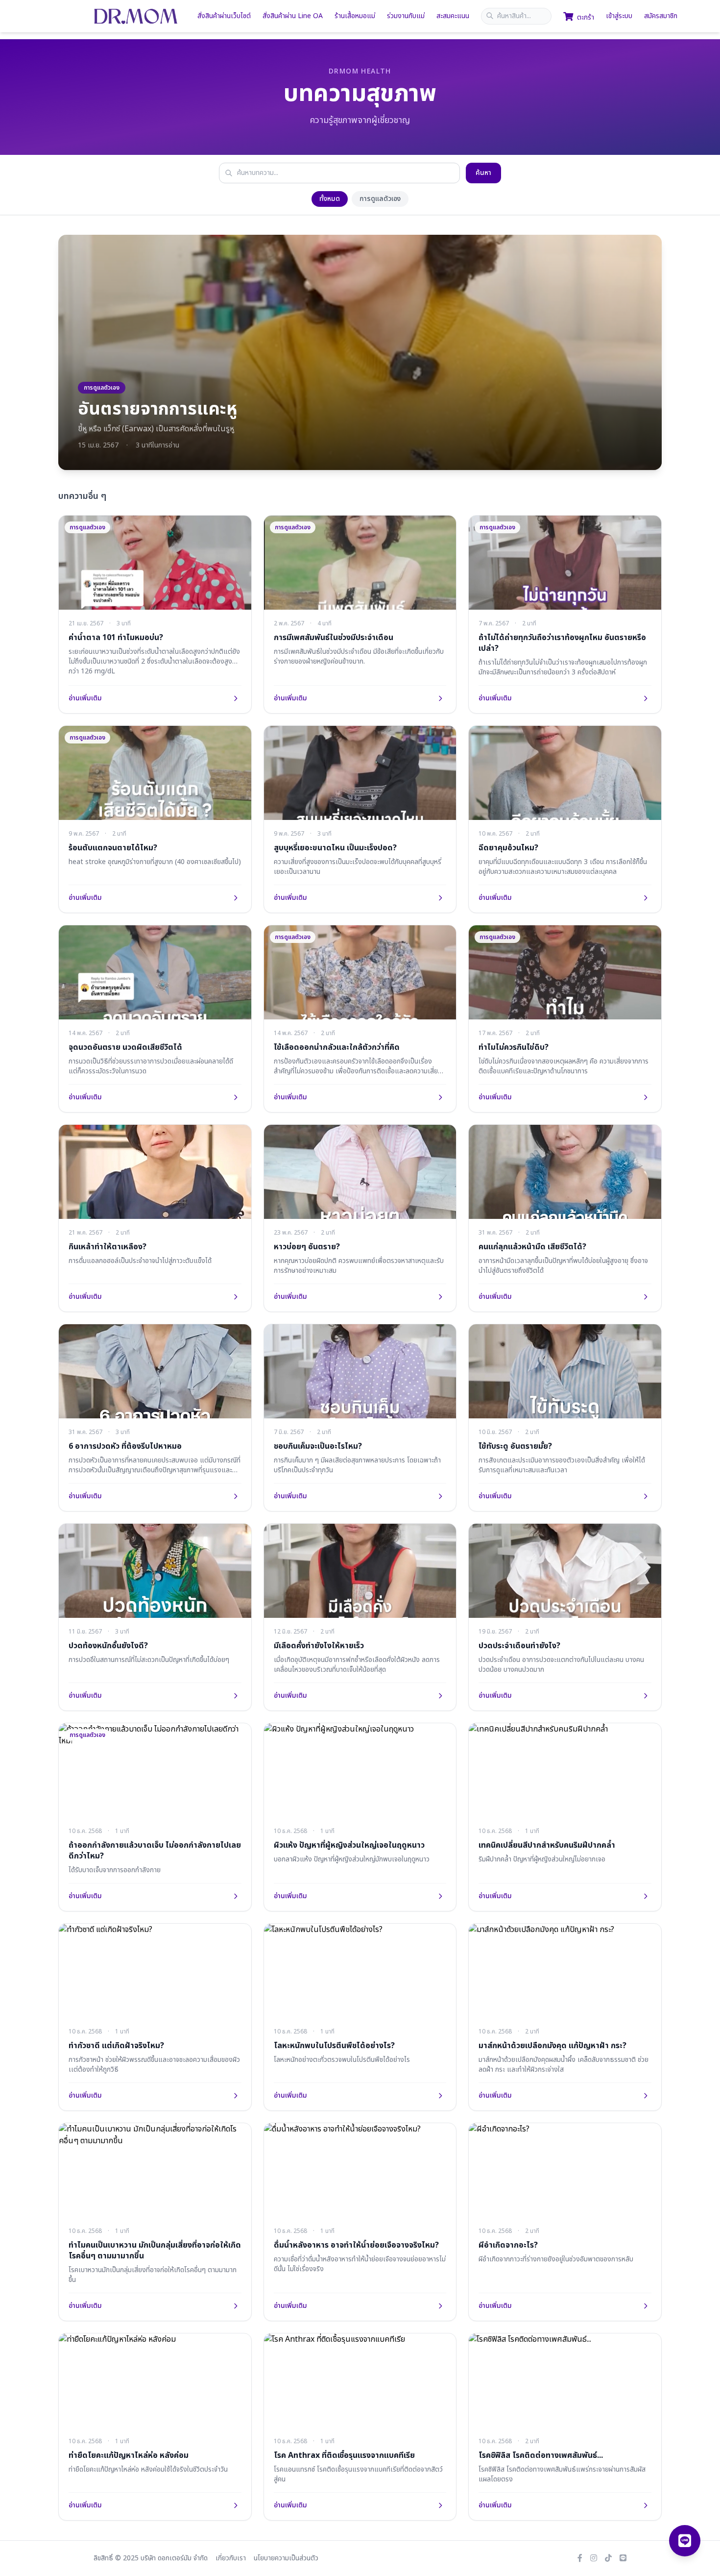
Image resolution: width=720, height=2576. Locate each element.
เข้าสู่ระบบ (619, 16)
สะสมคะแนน (453, 16)
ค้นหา (483, 173)
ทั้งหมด (330, 199)
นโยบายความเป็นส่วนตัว (286, 2558)
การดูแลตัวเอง (380, 199)
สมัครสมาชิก (661, 16)
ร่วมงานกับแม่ (406, 16)
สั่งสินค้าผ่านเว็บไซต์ (224, 16)
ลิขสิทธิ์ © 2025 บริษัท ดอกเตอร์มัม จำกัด (151, 2558)
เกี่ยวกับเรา (231, 2558)
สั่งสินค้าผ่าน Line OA (293, 16)
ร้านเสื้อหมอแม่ (355, 16)
